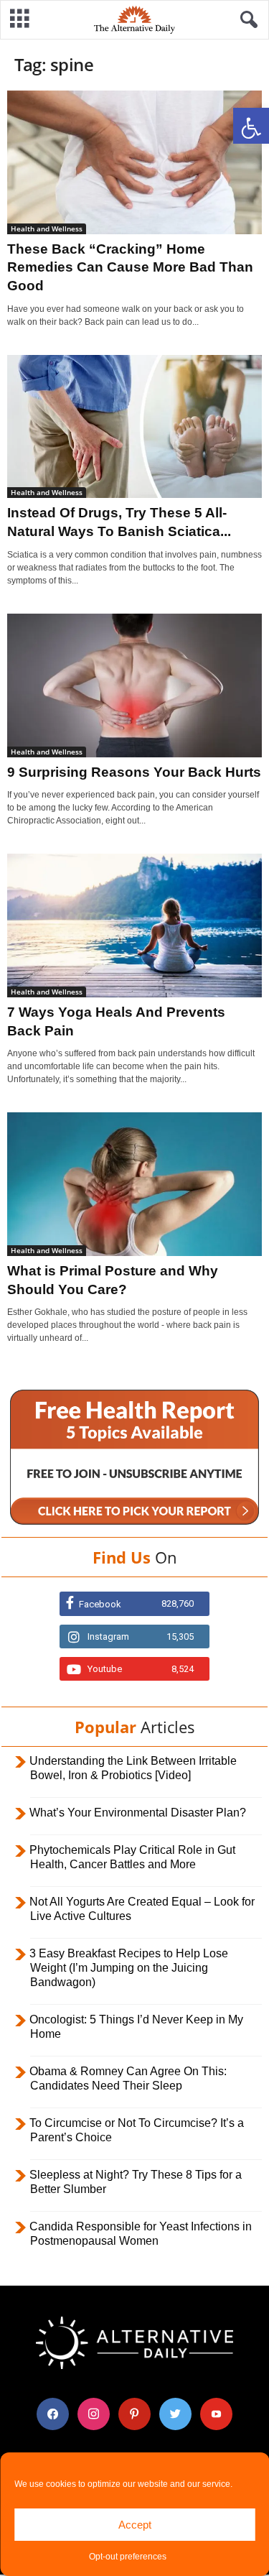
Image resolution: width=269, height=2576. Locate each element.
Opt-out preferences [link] (128, 2557)
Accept (135, 2525)
